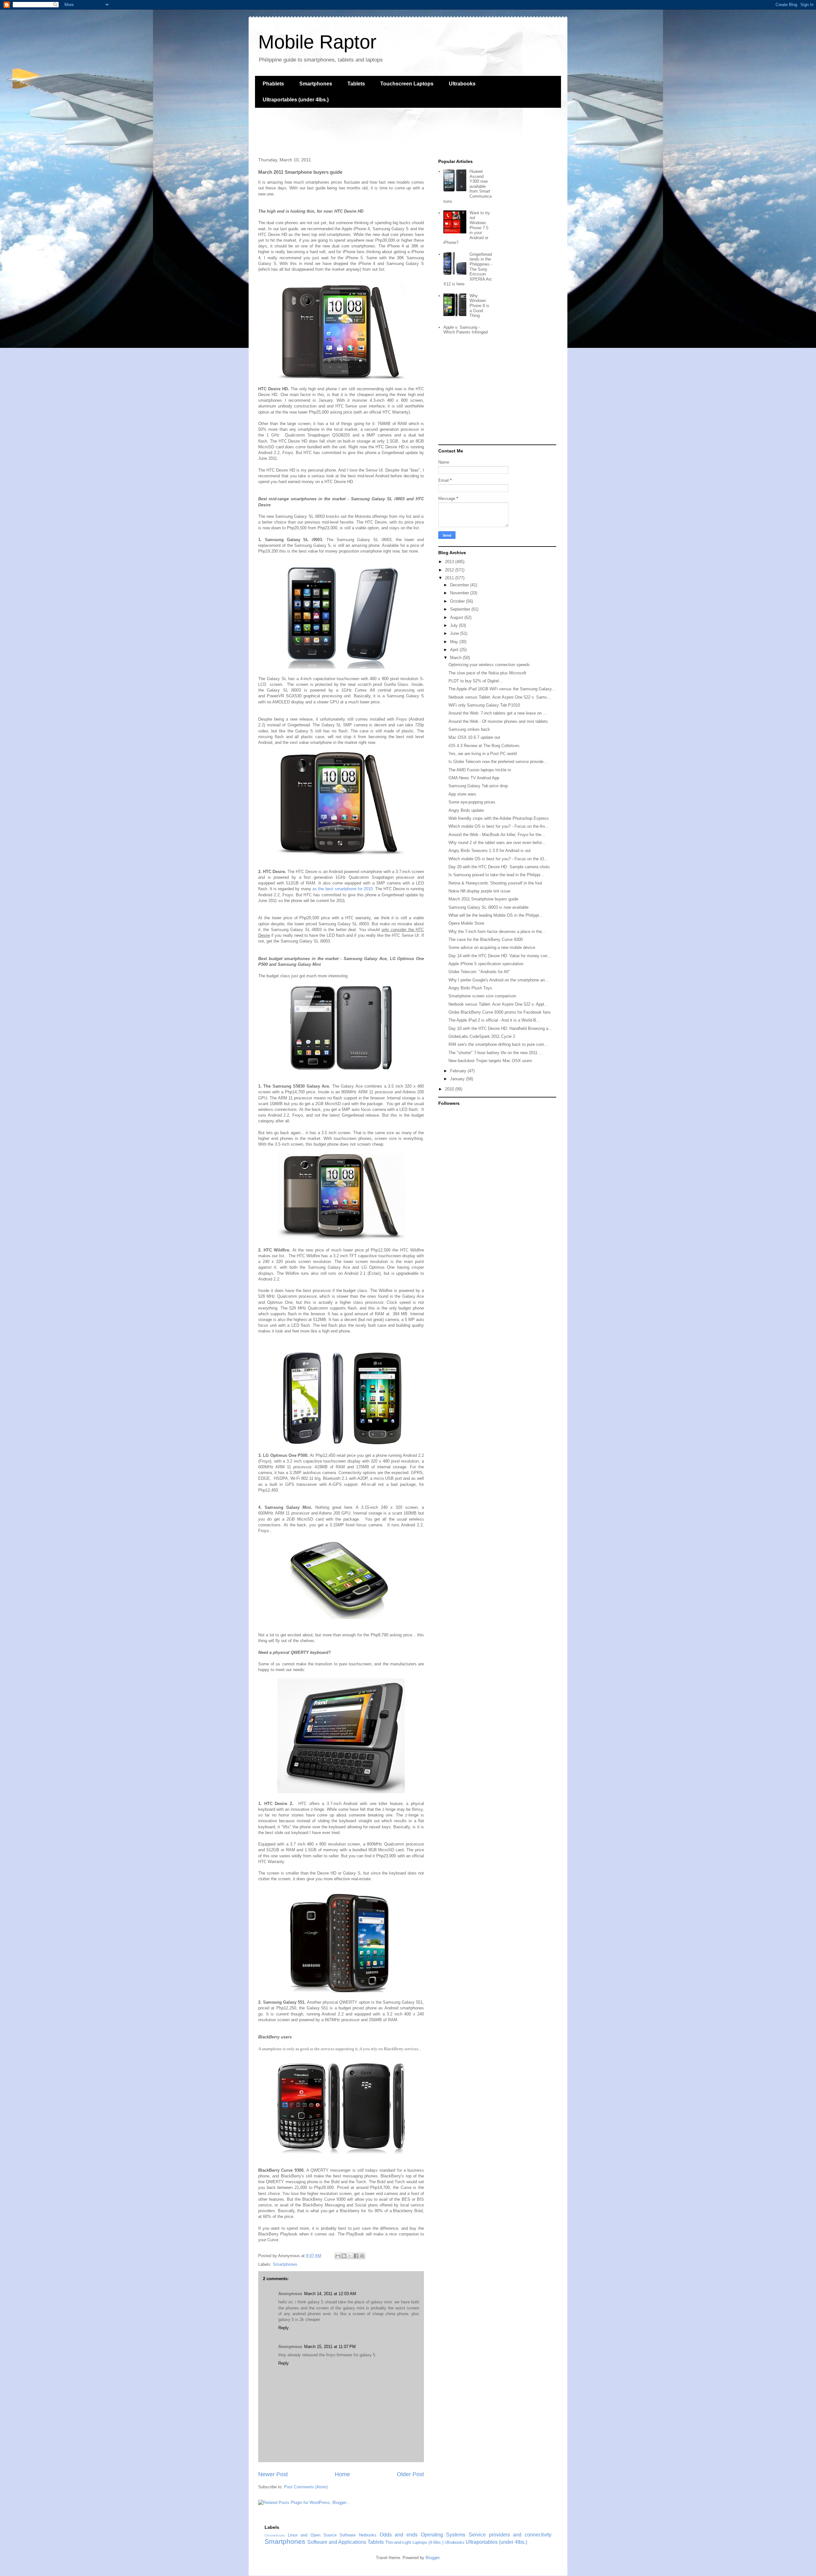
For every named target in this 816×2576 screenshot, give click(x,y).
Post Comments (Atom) (306, 2487)
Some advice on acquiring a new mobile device (492, 947)
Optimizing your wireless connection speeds (489, 665)
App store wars (462, 794)
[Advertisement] (371, 132)
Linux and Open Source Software (322, 2535)
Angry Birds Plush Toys (470, 988)
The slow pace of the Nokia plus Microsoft (487, 673)
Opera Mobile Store (466, 923)
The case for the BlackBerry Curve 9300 (486, 939)
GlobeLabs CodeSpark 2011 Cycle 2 (482, 1036)
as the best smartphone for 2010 (342, 889)
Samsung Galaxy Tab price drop (478, 786)
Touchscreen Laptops (407, 84)
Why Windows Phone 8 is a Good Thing (479, 306)
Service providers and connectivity (510, 2535)
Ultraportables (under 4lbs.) (296, 100)
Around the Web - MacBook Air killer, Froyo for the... (497, 835)
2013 (450, 562)
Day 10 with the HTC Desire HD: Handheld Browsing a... (500, 1028)
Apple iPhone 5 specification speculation (486, 964)
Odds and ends (399, 2535)
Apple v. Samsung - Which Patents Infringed (466, 330)
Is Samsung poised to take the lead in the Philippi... (496, 875)
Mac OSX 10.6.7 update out (474, 737)
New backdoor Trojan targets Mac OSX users (490, 1061)
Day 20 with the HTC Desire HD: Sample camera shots (499, 867)
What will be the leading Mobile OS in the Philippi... (496, 915)
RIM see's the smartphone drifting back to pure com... (498, 1044)
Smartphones (316, 84)
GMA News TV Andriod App (474, 778)
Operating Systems (443, 2535)
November (460, 593)
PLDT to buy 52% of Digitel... (476, 681)
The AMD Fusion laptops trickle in (480, 770)
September (461, 609)
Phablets (273, 84)
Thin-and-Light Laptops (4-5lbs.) (414, 2542)
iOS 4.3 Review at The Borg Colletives (484, 746)
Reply (284, 2328)
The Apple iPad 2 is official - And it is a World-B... (494, 1020)
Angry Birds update (466, 810)
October (458, 601)
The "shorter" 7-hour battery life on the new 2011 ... (495, 1053)
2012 (450, 570)
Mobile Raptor (317, 42)
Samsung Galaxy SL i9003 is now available (488, 907)
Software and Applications (337, 2542)
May (455, 642)
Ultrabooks (462, 84)
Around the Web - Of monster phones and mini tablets (498, 721)
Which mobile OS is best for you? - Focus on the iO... (498, 859)
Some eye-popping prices (472, 802)
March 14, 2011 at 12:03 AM (330, 2294)
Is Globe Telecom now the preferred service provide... (498, 762)
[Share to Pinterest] (362, 2256)
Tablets (356, 84)
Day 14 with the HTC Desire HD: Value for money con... (500, 956)
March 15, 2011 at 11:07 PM (330, 2347)
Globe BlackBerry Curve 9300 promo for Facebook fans (500, 1012)
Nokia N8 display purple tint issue (479, 891)
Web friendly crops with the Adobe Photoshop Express (499, 818)
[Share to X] (350, 2256)
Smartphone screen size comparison (482, 996)
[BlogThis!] (344, 2256)
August (457, 617)
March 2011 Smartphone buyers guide (483, 899)
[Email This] (338, 2256)
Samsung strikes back (469, 729)
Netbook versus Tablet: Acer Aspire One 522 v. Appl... (498, 1004)
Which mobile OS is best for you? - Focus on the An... (499, 826)
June (455, 633)
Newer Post (273, 2474)
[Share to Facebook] (356, 2256)
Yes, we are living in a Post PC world (483, 754)
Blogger (432, 2558)
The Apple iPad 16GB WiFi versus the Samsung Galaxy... (502, 689)
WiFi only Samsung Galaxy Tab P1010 (484, 705)
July (455, 625)
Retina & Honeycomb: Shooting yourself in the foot (495, 883)
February (459, 1071)
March (456, 658)
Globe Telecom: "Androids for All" (479, 972)
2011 (450, 578)
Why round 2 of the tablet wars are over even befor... (497, 843)
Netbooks (368, 2535)
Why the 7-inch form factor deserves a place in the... (497, 932)
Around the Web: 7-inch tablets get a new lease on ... (498, 713)
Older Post (410, 2474)
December (460, 585)
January (458, 1079)
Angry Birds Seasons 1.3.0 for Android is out (490, 851)
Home (342, 2474)
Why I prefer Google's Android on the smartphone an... (499, 980)
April (455, 650)
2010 (450, 1089)
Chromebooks (275, 2535)
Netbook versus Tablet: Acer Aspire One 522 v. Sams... (500, 697)
